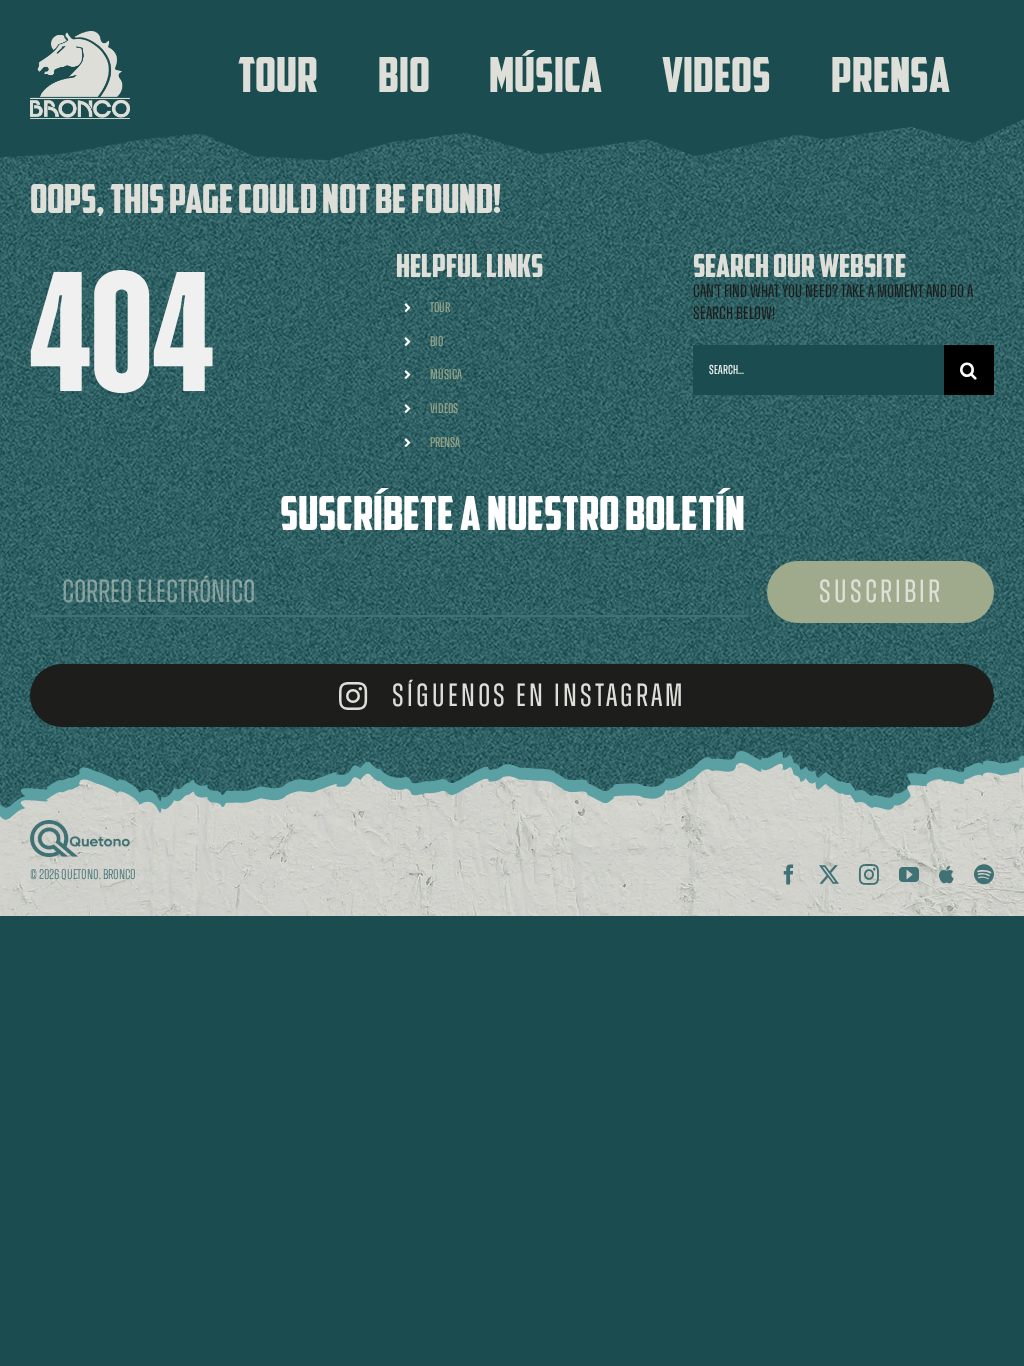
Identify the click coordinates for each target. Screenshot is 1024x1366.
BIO (436, 341)
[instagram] (869, 875)
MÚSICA (446, 374)
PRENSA (445, 442)
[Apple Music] (946, 875)
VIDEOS (444, 408)
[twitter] (829, 875)
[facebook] (789, 875)
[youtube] (909, 875)
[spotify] (984, 875)
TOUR (440, 307)
